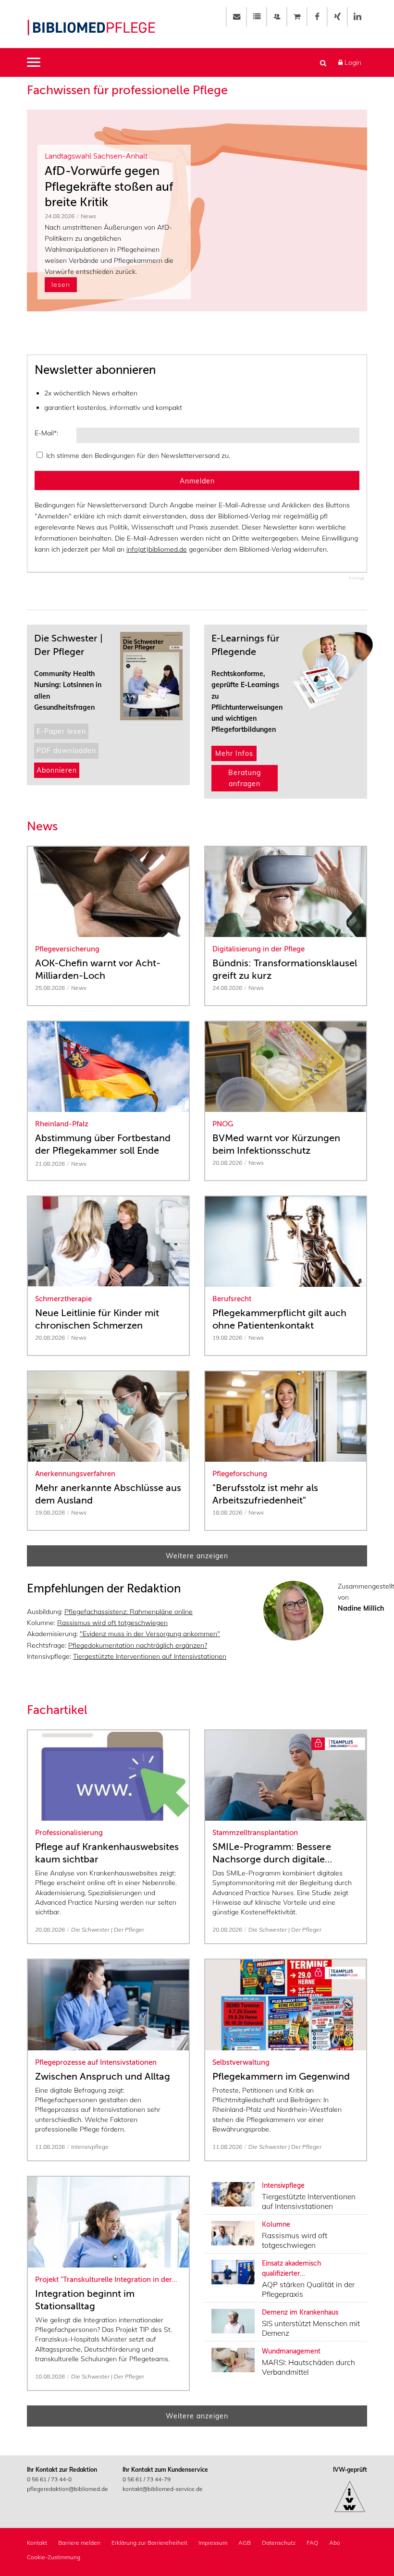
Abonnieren (57, 770)
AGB (245, 2543)
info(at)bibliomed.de (157, 549)
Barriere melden (79, 2543)
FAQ (312, 2543)
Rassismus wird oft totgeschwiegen (112, 1623)
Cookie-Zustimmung (54, 2557)
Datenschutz (279, 2543)
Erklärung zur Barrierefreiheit (149, 2543)
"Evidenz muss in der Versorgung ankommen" (150, 1634)
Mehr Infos (234, 753)
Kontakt (37, 2543)
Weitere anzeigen (197, 1556)
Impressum (213, 2543)
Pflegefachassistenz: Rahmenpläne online (129, 1612)
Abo (335, 2543)
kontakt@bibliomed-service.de (163, 2489)
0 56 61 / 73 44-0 (49, 2479)
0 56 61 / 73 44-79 (147, 2479)
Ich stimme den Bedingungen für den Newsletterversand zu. (138, 456)
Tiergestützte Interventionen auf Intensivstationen (150, 1656)
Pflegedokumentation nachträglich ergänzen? (138, 1645)
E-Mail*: (46, 433)
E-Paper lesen (61, 731)
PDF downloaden (66, 751)
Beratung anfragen (245, 778)
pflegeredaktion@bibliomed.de (68, 2489)
